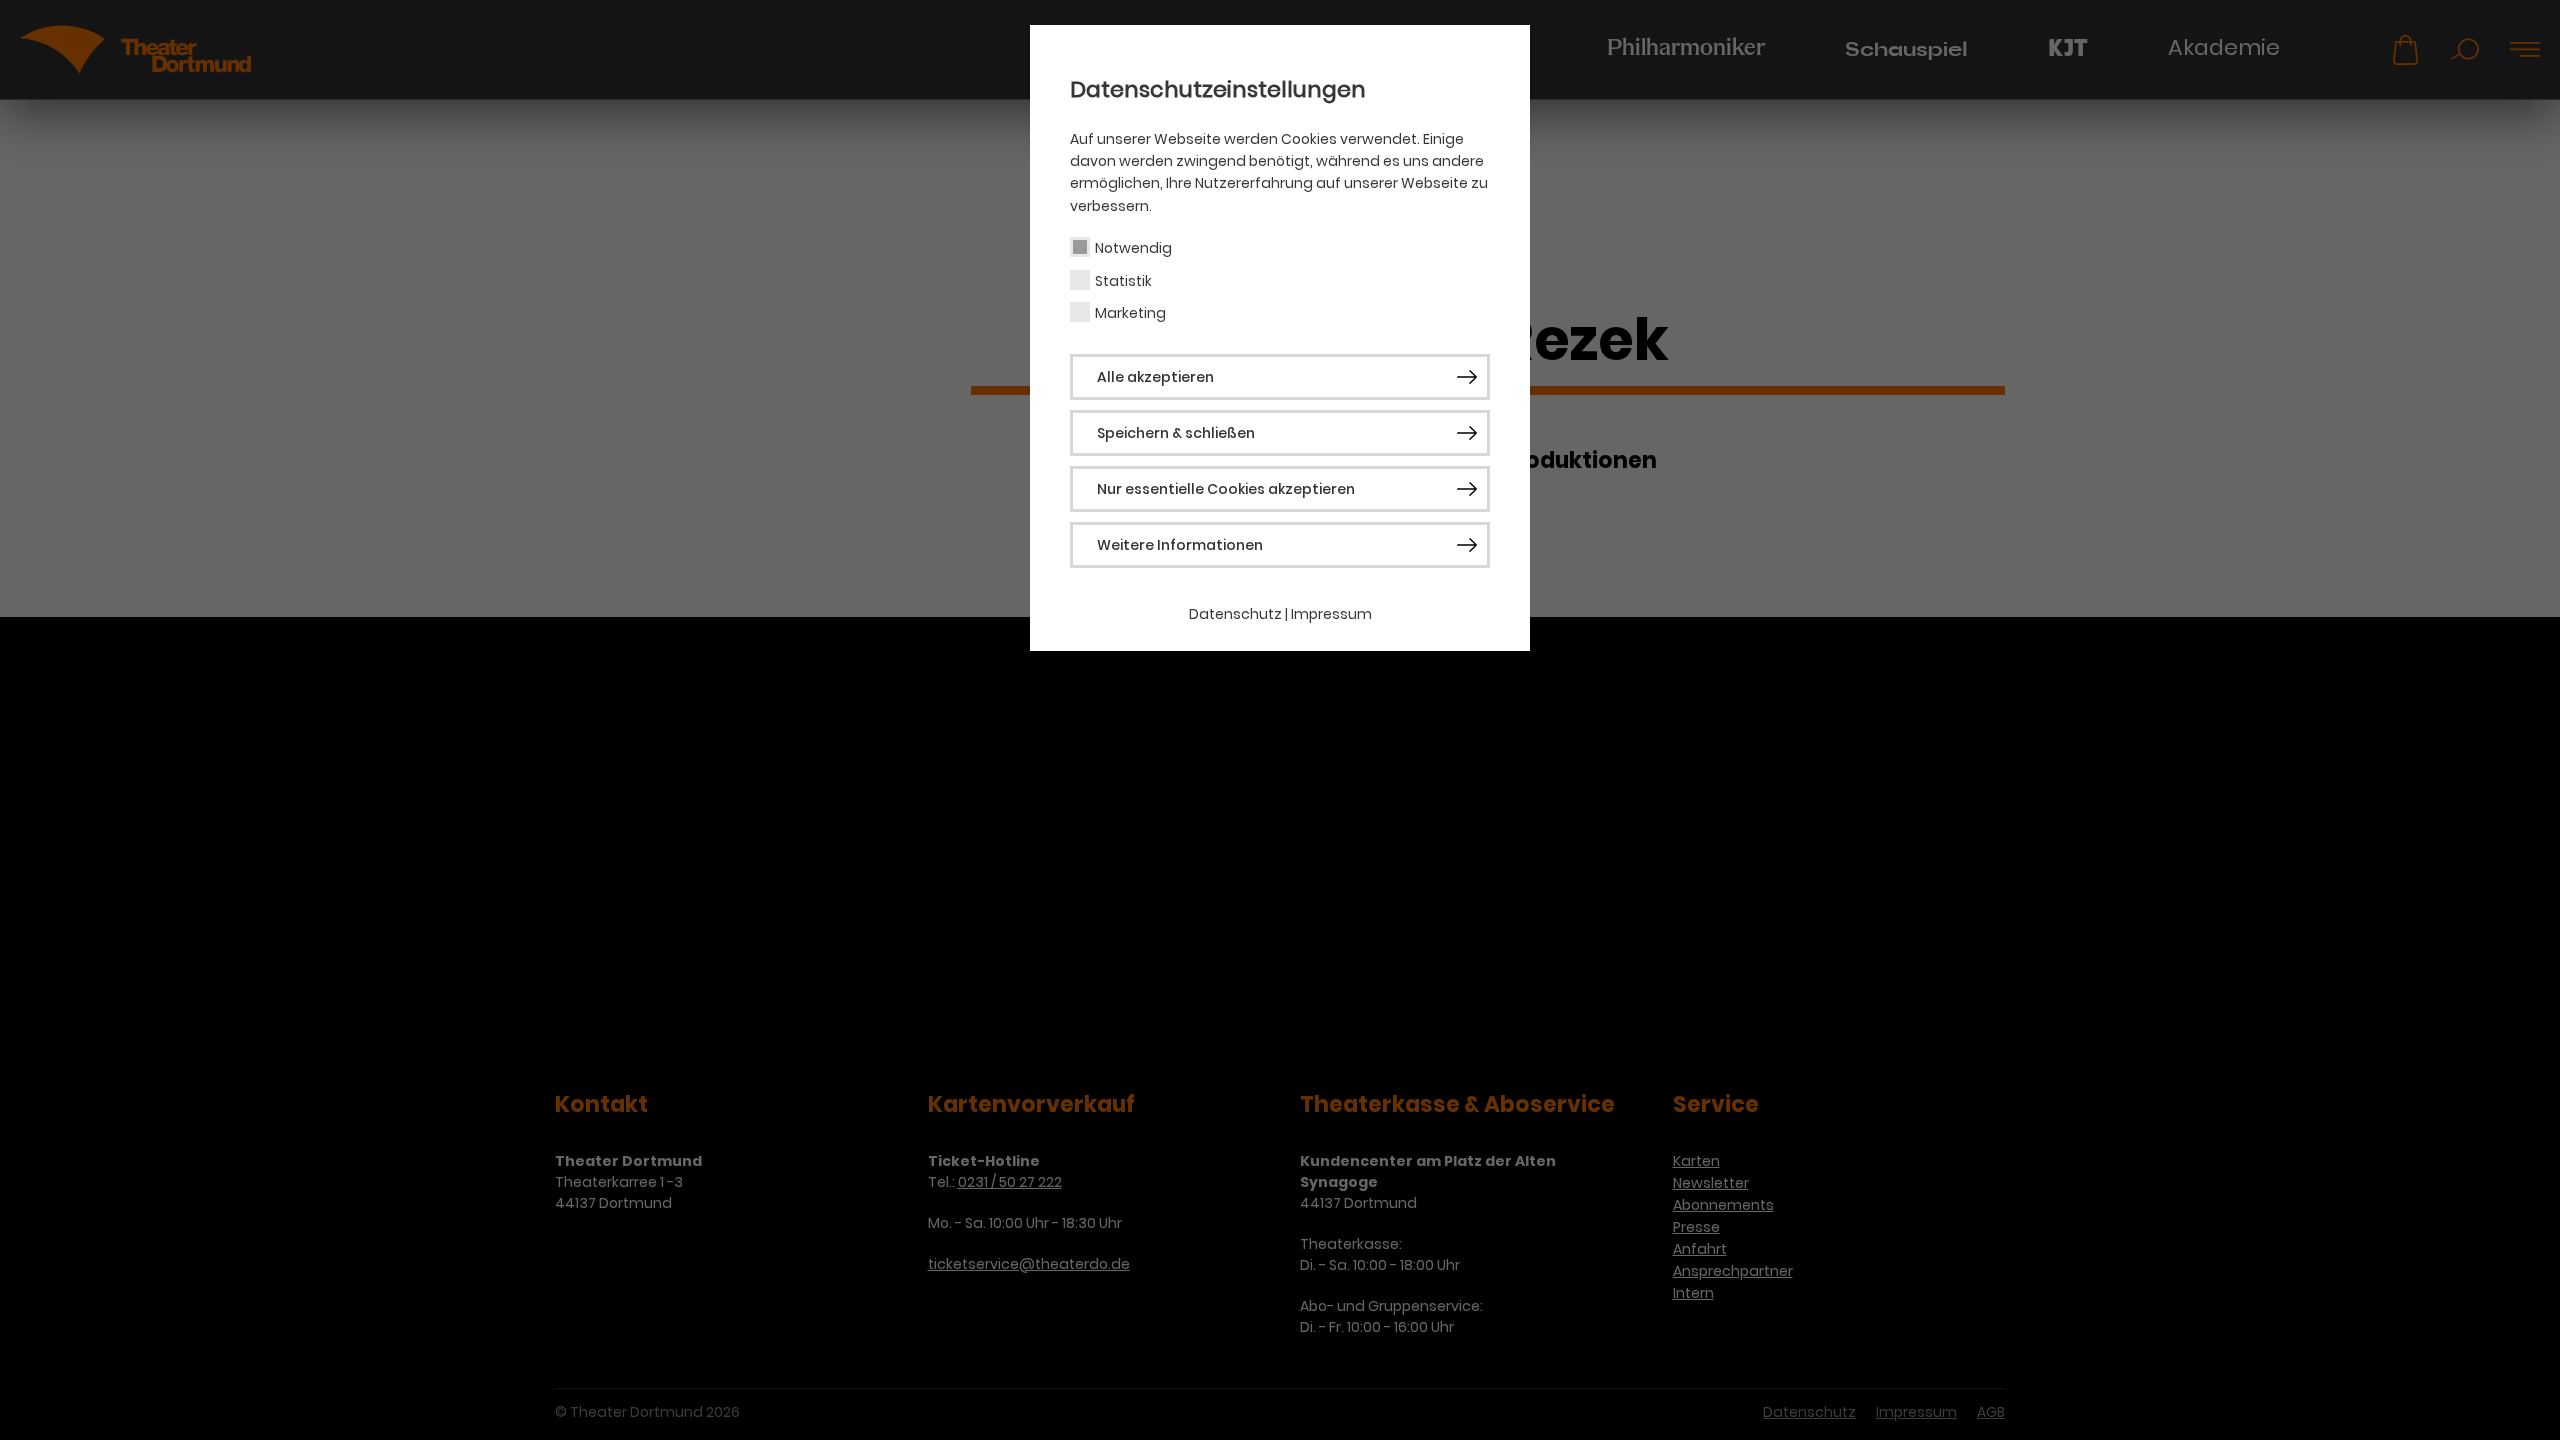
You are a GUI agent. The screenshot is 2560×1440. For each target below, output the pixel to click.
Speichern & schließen (1176, 433)
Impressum (1331, 614)
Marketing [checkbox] (1130, 313)
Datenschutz (1235, 614)
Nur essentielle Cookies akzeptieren (1226, 489)
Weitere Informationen (1180, 545)
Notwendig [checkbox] (1133, 248)
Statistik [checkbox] (1123, 281)
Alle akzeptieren (1155, 377)
